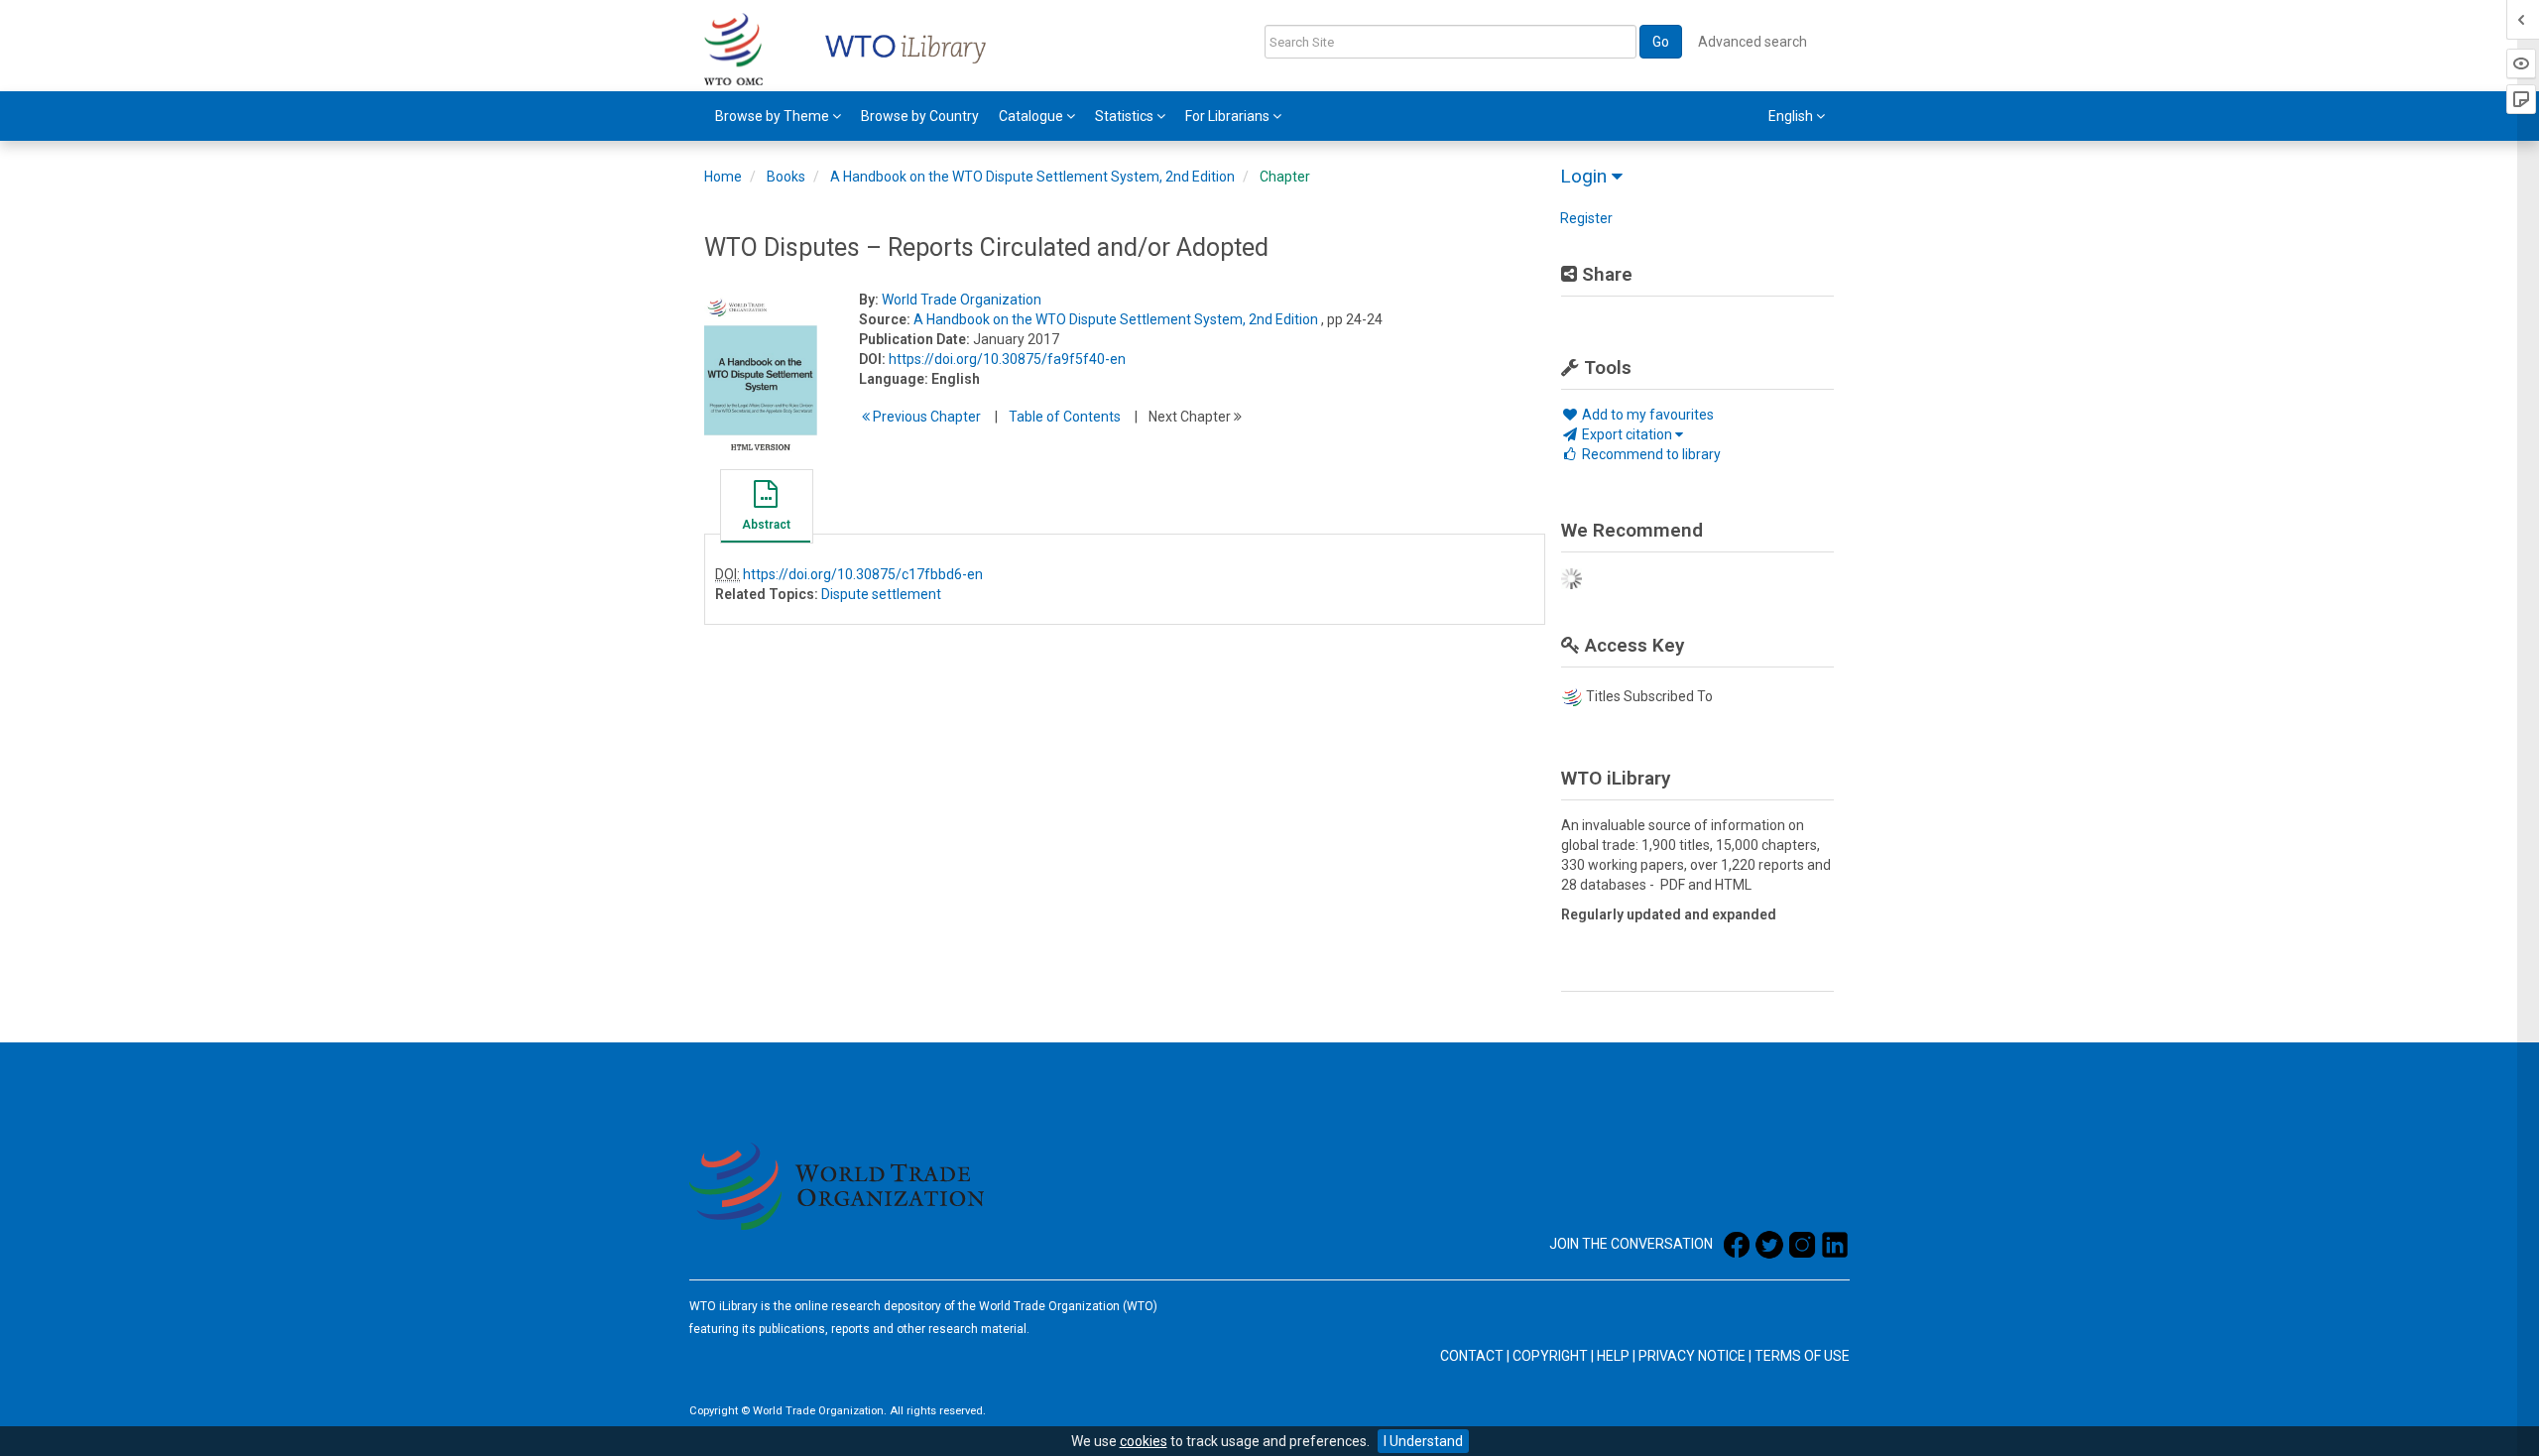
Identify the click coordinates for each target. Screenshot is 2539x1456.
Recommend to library (1650, 454)
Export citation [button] (1627, 434)
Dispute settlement (881, 594)
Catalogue (1032, 116)
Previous (925, 417)
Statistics (1126, 116)
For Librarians (1229, 116)
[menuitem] (778, 116)
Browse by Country (920, 116)
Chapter (1285, 177)
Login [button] (1586, 176)
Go (1661, 42)
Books (786, 177)
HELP (1613, 1356)
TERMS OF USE (1802, 1356)
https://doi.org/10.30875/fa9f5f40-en (1007, 359)
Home (723, 177)
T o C (1065, 417)
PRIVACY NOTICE (1692, 1356)
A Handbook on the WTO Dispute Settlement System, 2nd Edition (1032, 177)
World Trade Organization (962, 300)
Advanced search (1753, 42)
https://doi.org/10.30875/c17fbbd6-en (863, 574)
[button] (766, 509)
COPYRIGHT (1550, 1356)
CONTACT (1472, 1356)
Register (1586, 218)
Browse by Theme (774, 116)
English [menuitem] (1792, 116)
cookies (1144, 1441)
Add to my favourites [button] (1646, 415)
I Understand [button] (1423, 1441)
